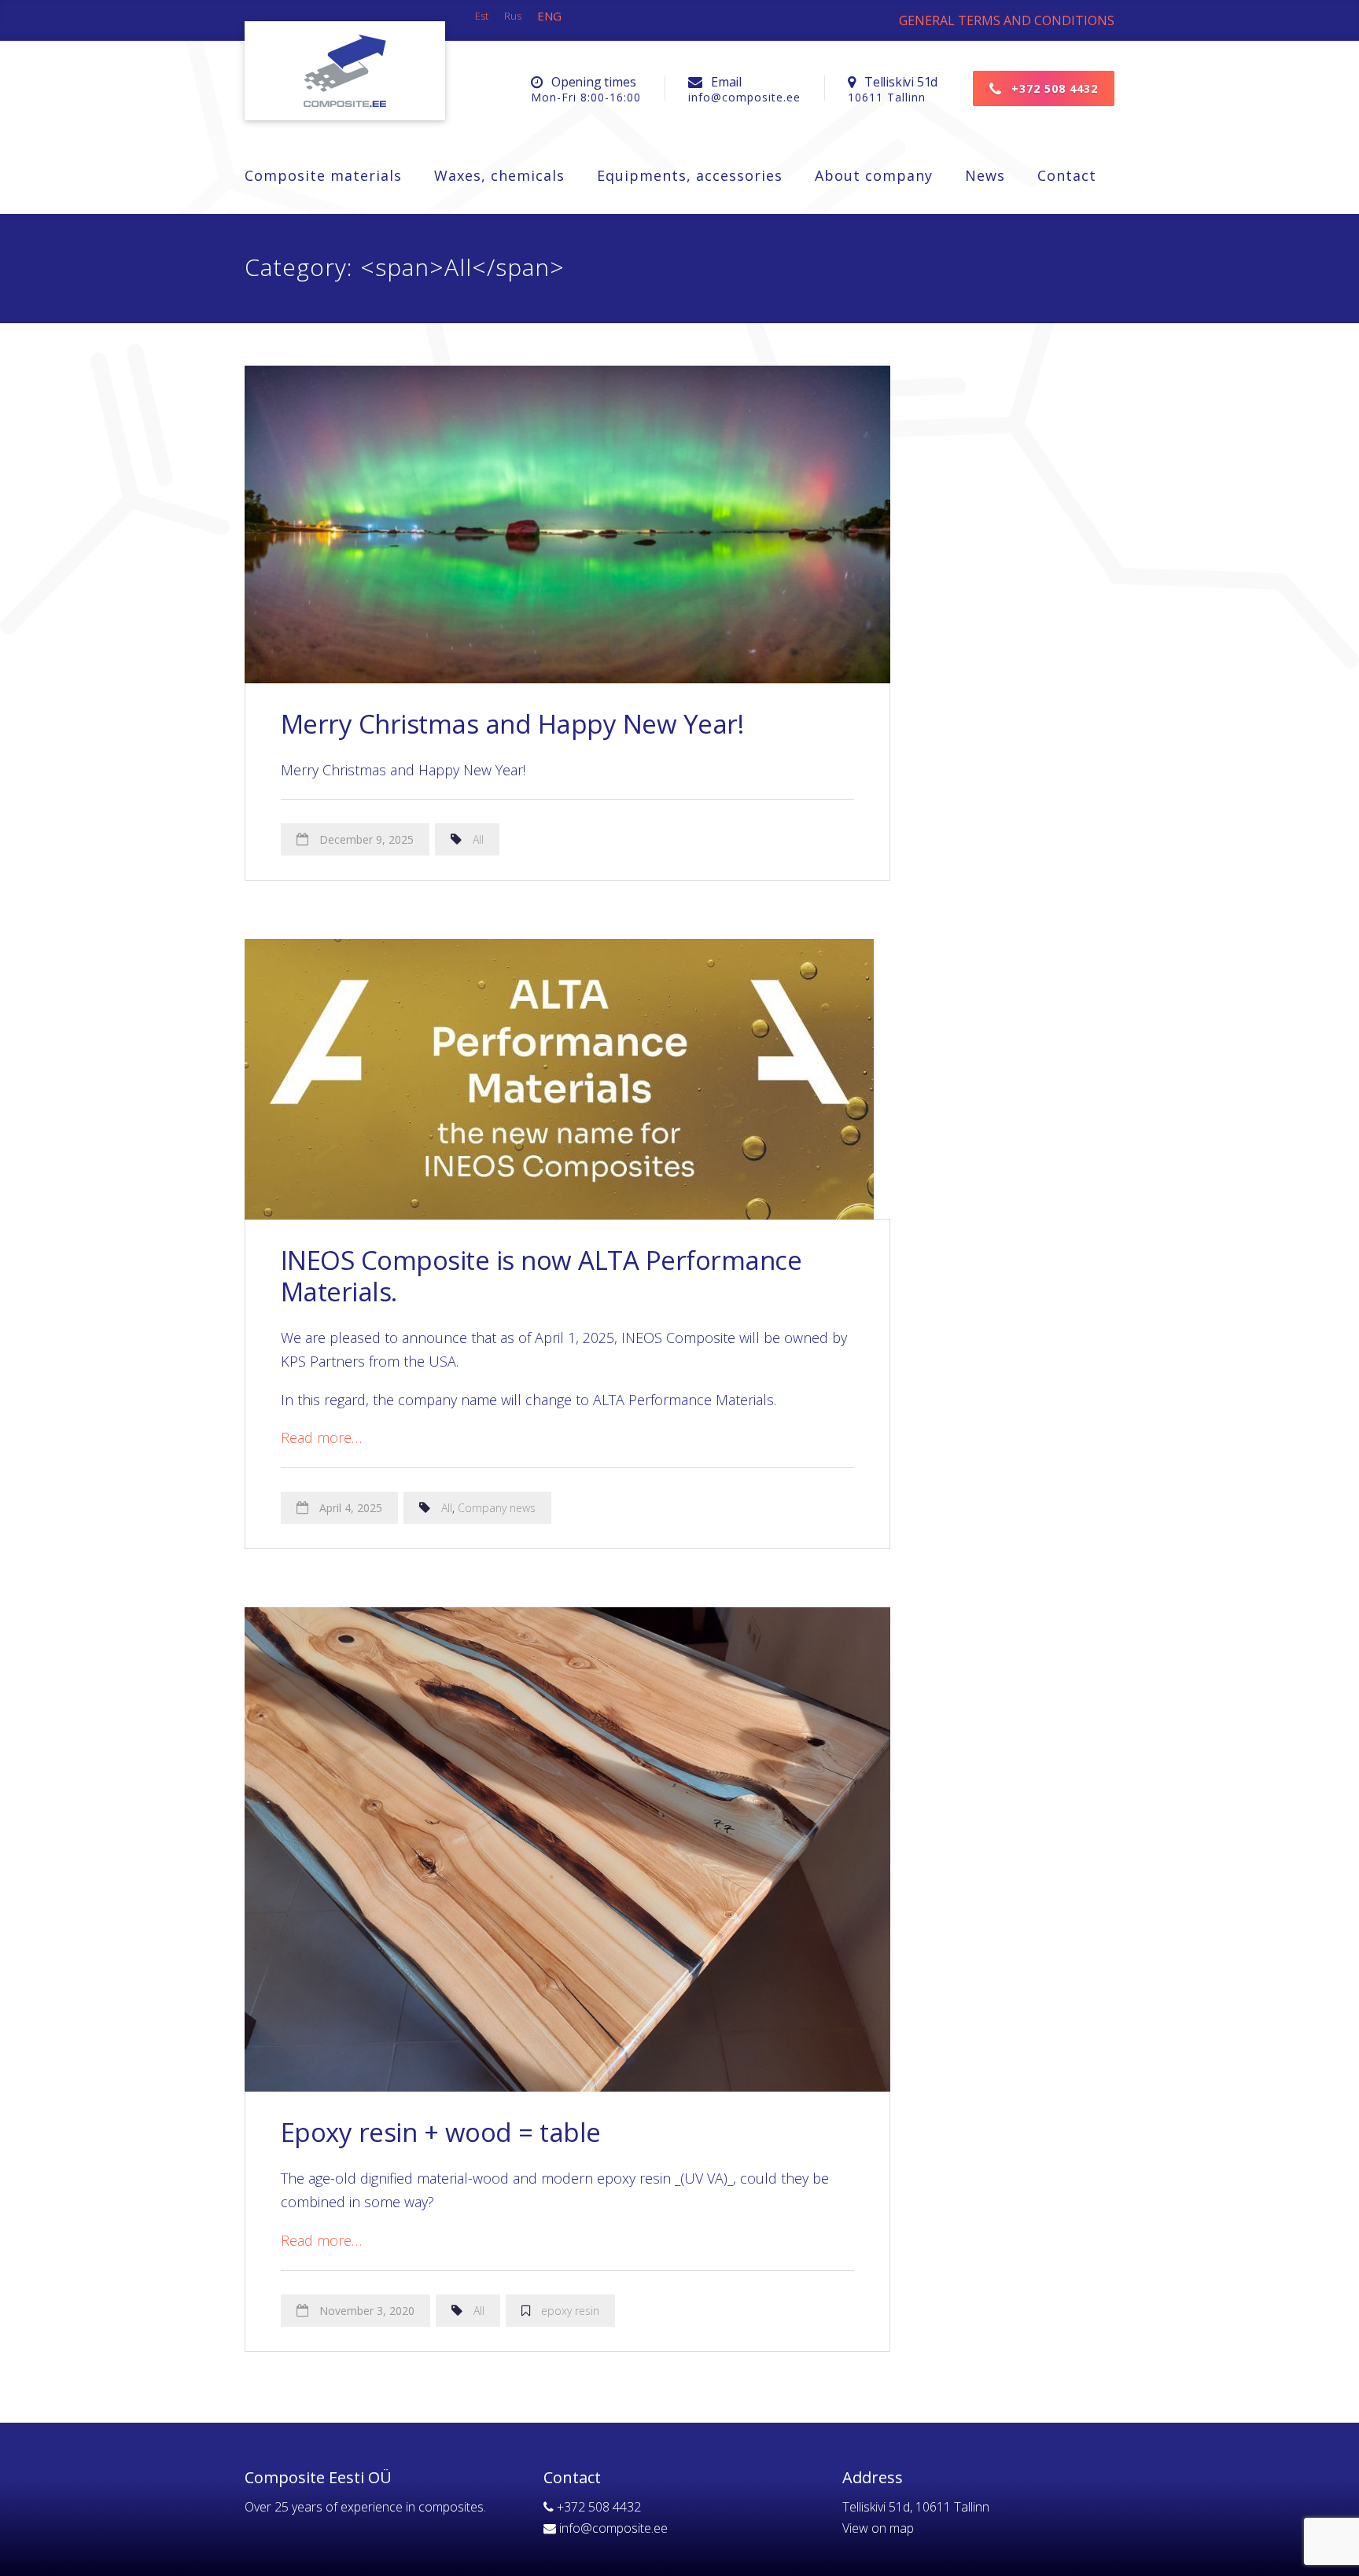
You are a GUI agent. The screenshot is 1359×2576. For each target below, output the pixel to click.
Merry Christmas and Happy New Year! (512, 724)
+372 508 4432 (1053, 88)
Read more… (321, 1437)
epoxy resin (570, 2311)
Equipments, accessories (690, 175)
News (985, 175)
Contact (1067, 175)
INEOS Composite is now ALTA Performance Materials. (541, 1276)
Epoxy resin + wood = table (441, 2132)
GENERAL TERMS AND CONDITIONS (1007, 20)
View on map (878, 2528)
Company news (497, 1508)
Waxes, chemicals (499, 175)
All (478, 839)
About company (874, 175)
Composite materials (323, 175)
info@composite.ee (613, 2528)
